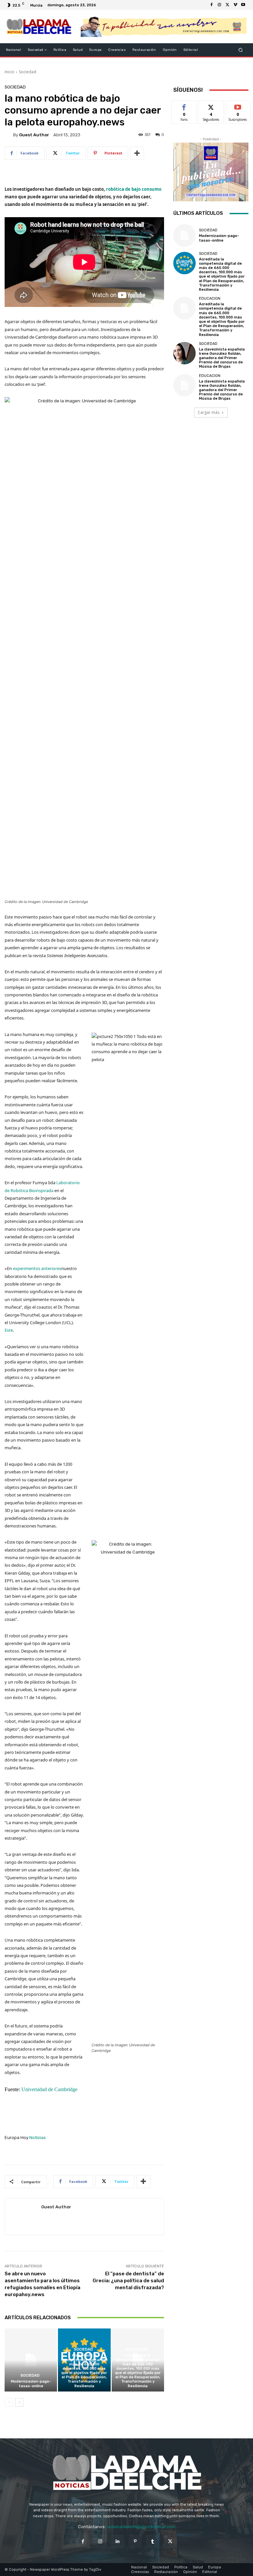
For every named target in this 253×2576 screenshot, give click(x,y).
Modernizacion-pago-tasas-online (31, 2384)
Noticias (38, 2138)
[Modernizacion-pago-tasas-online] (31, 2360)
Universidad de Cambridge (49, 2089)
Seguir (211, 106)
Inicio (10, 72)
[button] (241, 50)
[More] (137, 153)
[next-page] (19, 2402)
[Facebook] (211, 5)
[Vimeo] (235, 5)
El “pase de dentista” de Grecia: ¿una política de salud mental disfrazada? (128, 2281)
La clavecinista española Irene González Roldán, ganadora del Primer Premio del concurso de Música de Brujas (222, 358)
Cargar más (209, 412)
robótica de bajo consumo (134, 189)
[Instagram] (219, 5)
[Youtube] (243, 5)
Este (9, 1330)
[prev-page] (9, 2402)
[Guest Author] (9, 135)
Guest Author (34, 135)
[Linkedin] (118, 2541)
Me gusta (184, 106)
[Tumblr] (153, 2541)
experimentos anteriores (37, 1268)
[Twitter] (227, 5)
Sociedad (28, 72)
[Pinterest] (135, 2541)
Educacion (137, 2349)
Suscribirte (238, 106)
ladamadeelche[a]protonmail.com (141, 2527)
